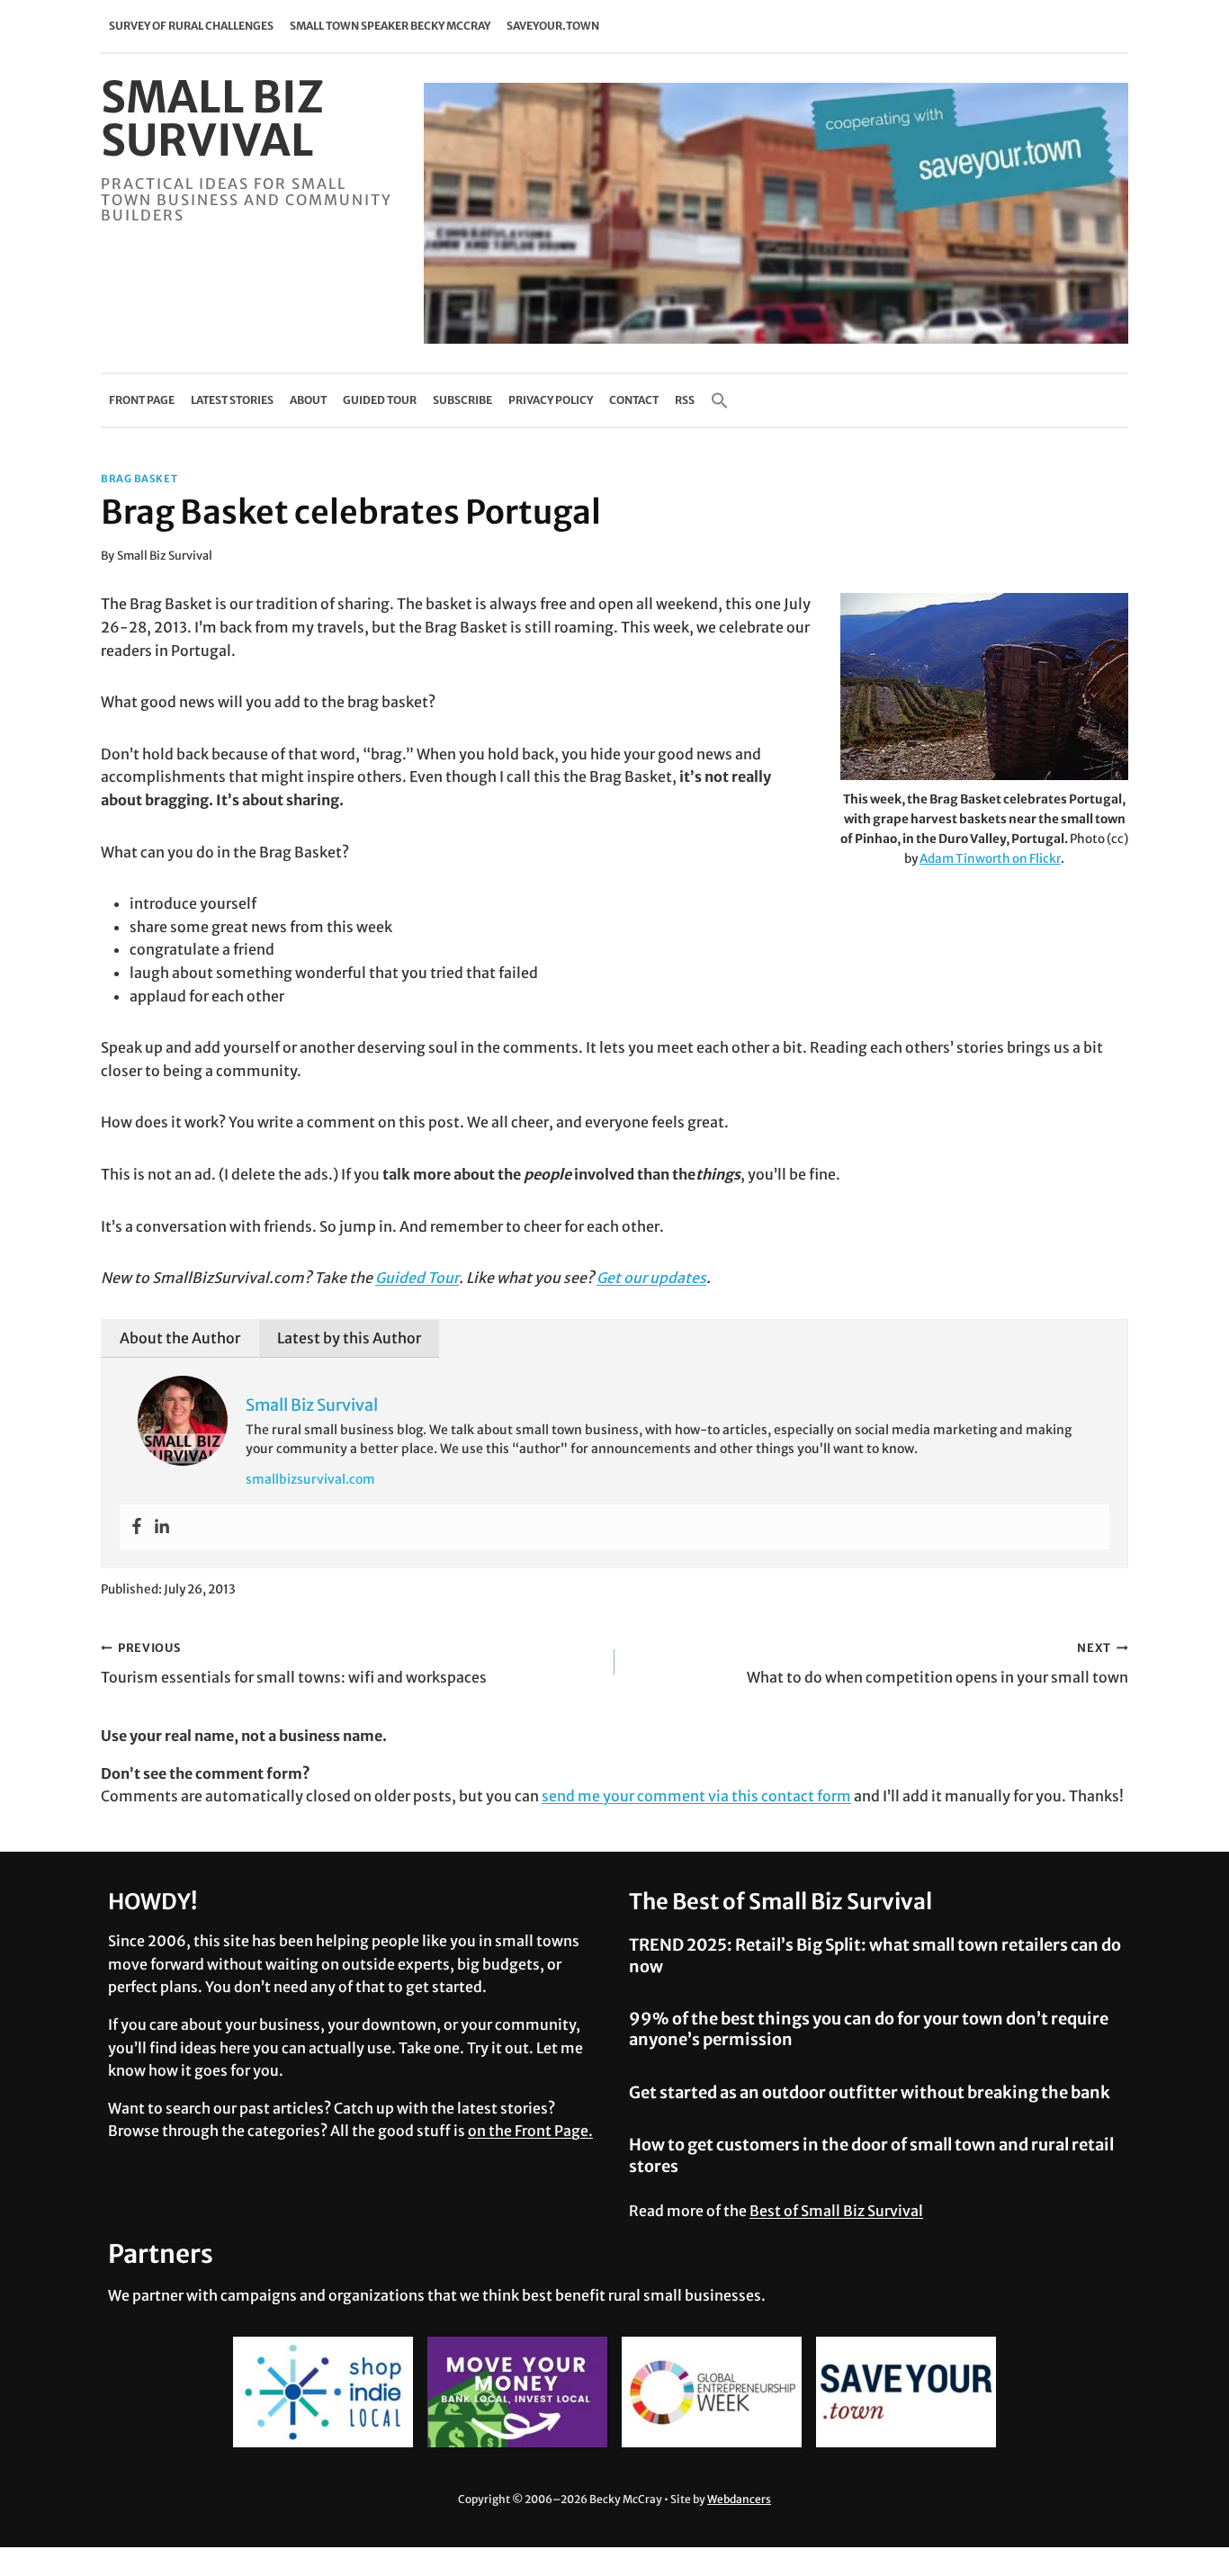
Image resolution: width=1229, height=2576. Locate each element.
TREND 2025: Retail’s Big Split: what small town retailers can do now (875, 1955)
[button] (720, 400)
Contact (634, 400)
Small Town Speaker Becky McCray (390, 26)
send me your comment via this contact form (696, 1796)
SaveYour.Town (553, 26)
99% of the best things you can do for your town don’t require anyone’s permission (869, 2029)
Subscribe (462, 400)
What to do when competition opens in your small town (937, 1663)
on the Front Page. (530, 2131)
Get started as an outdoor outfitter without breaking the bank (870, 2092)
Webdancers (739, 2499)
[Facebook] (137, 1527)
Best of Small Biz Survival (836, 2211)
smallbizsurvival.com (310, 1479)
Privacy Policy (551, 400)
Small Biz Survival (165, 555)
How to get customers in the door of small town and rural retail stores (871, 2155)
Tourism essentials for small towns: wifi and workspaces (294, 1663)
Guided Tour (380, 400)
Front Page (142, 400)
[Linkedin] (162, 1527)
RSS (685, 400)
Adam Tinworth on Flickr (990, 859)
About (308, 400)
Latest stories (232, 400)
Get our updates (651, 1278)
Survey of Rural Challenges (191, 26)
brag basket (139, 479)
